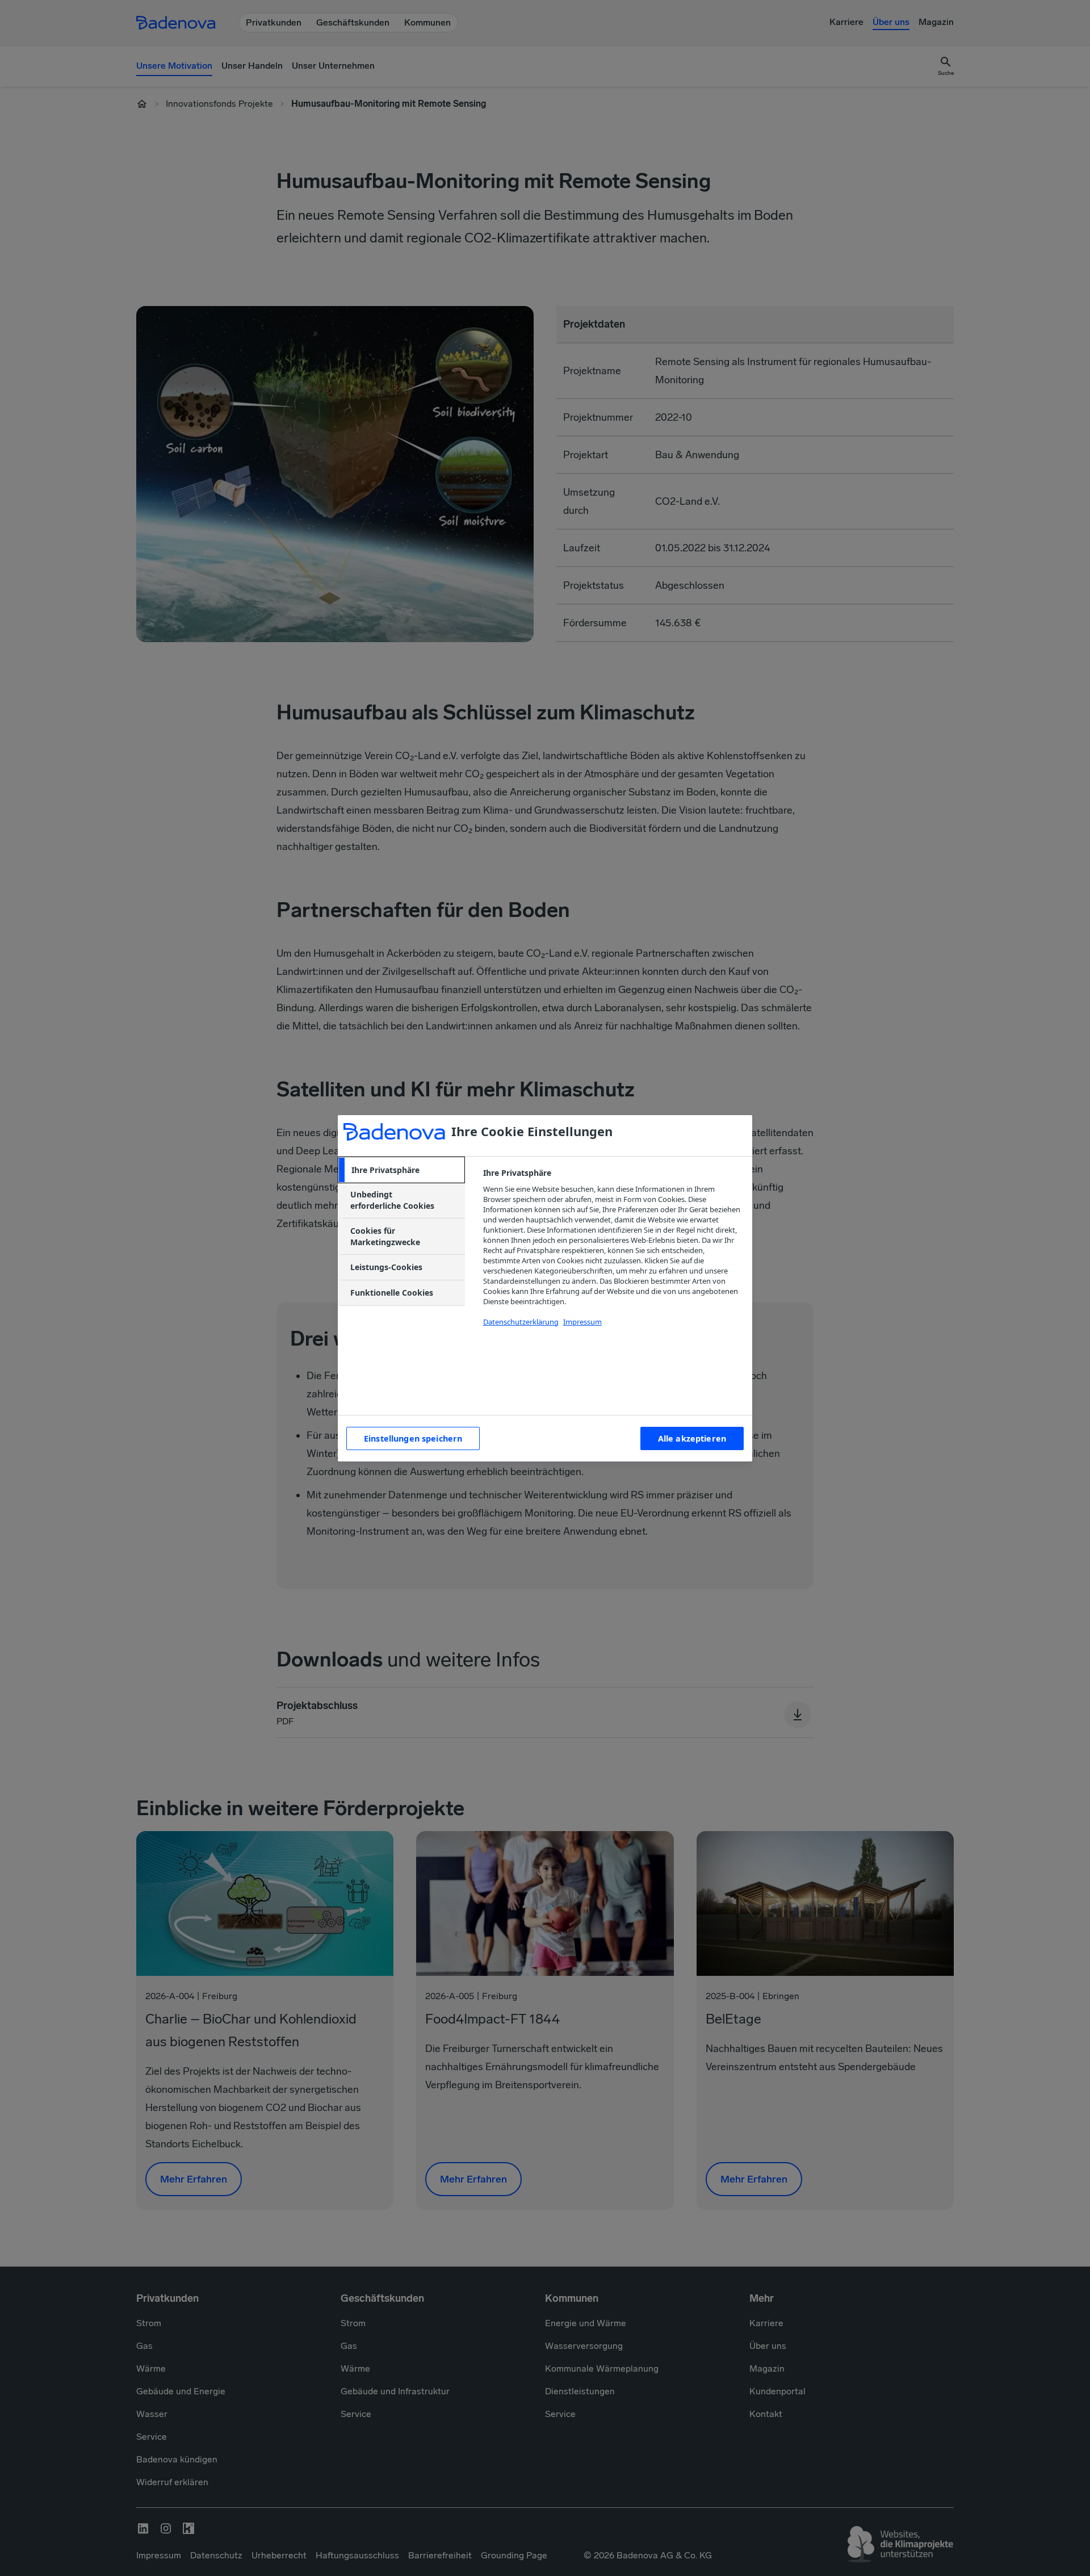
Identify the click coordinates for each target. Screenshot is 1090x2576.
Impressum (582, 1322)
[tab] (401, 1170)
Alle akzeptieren (692, 1438)
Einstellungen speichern (413, 1438)
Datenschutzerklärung (521, 1322)
